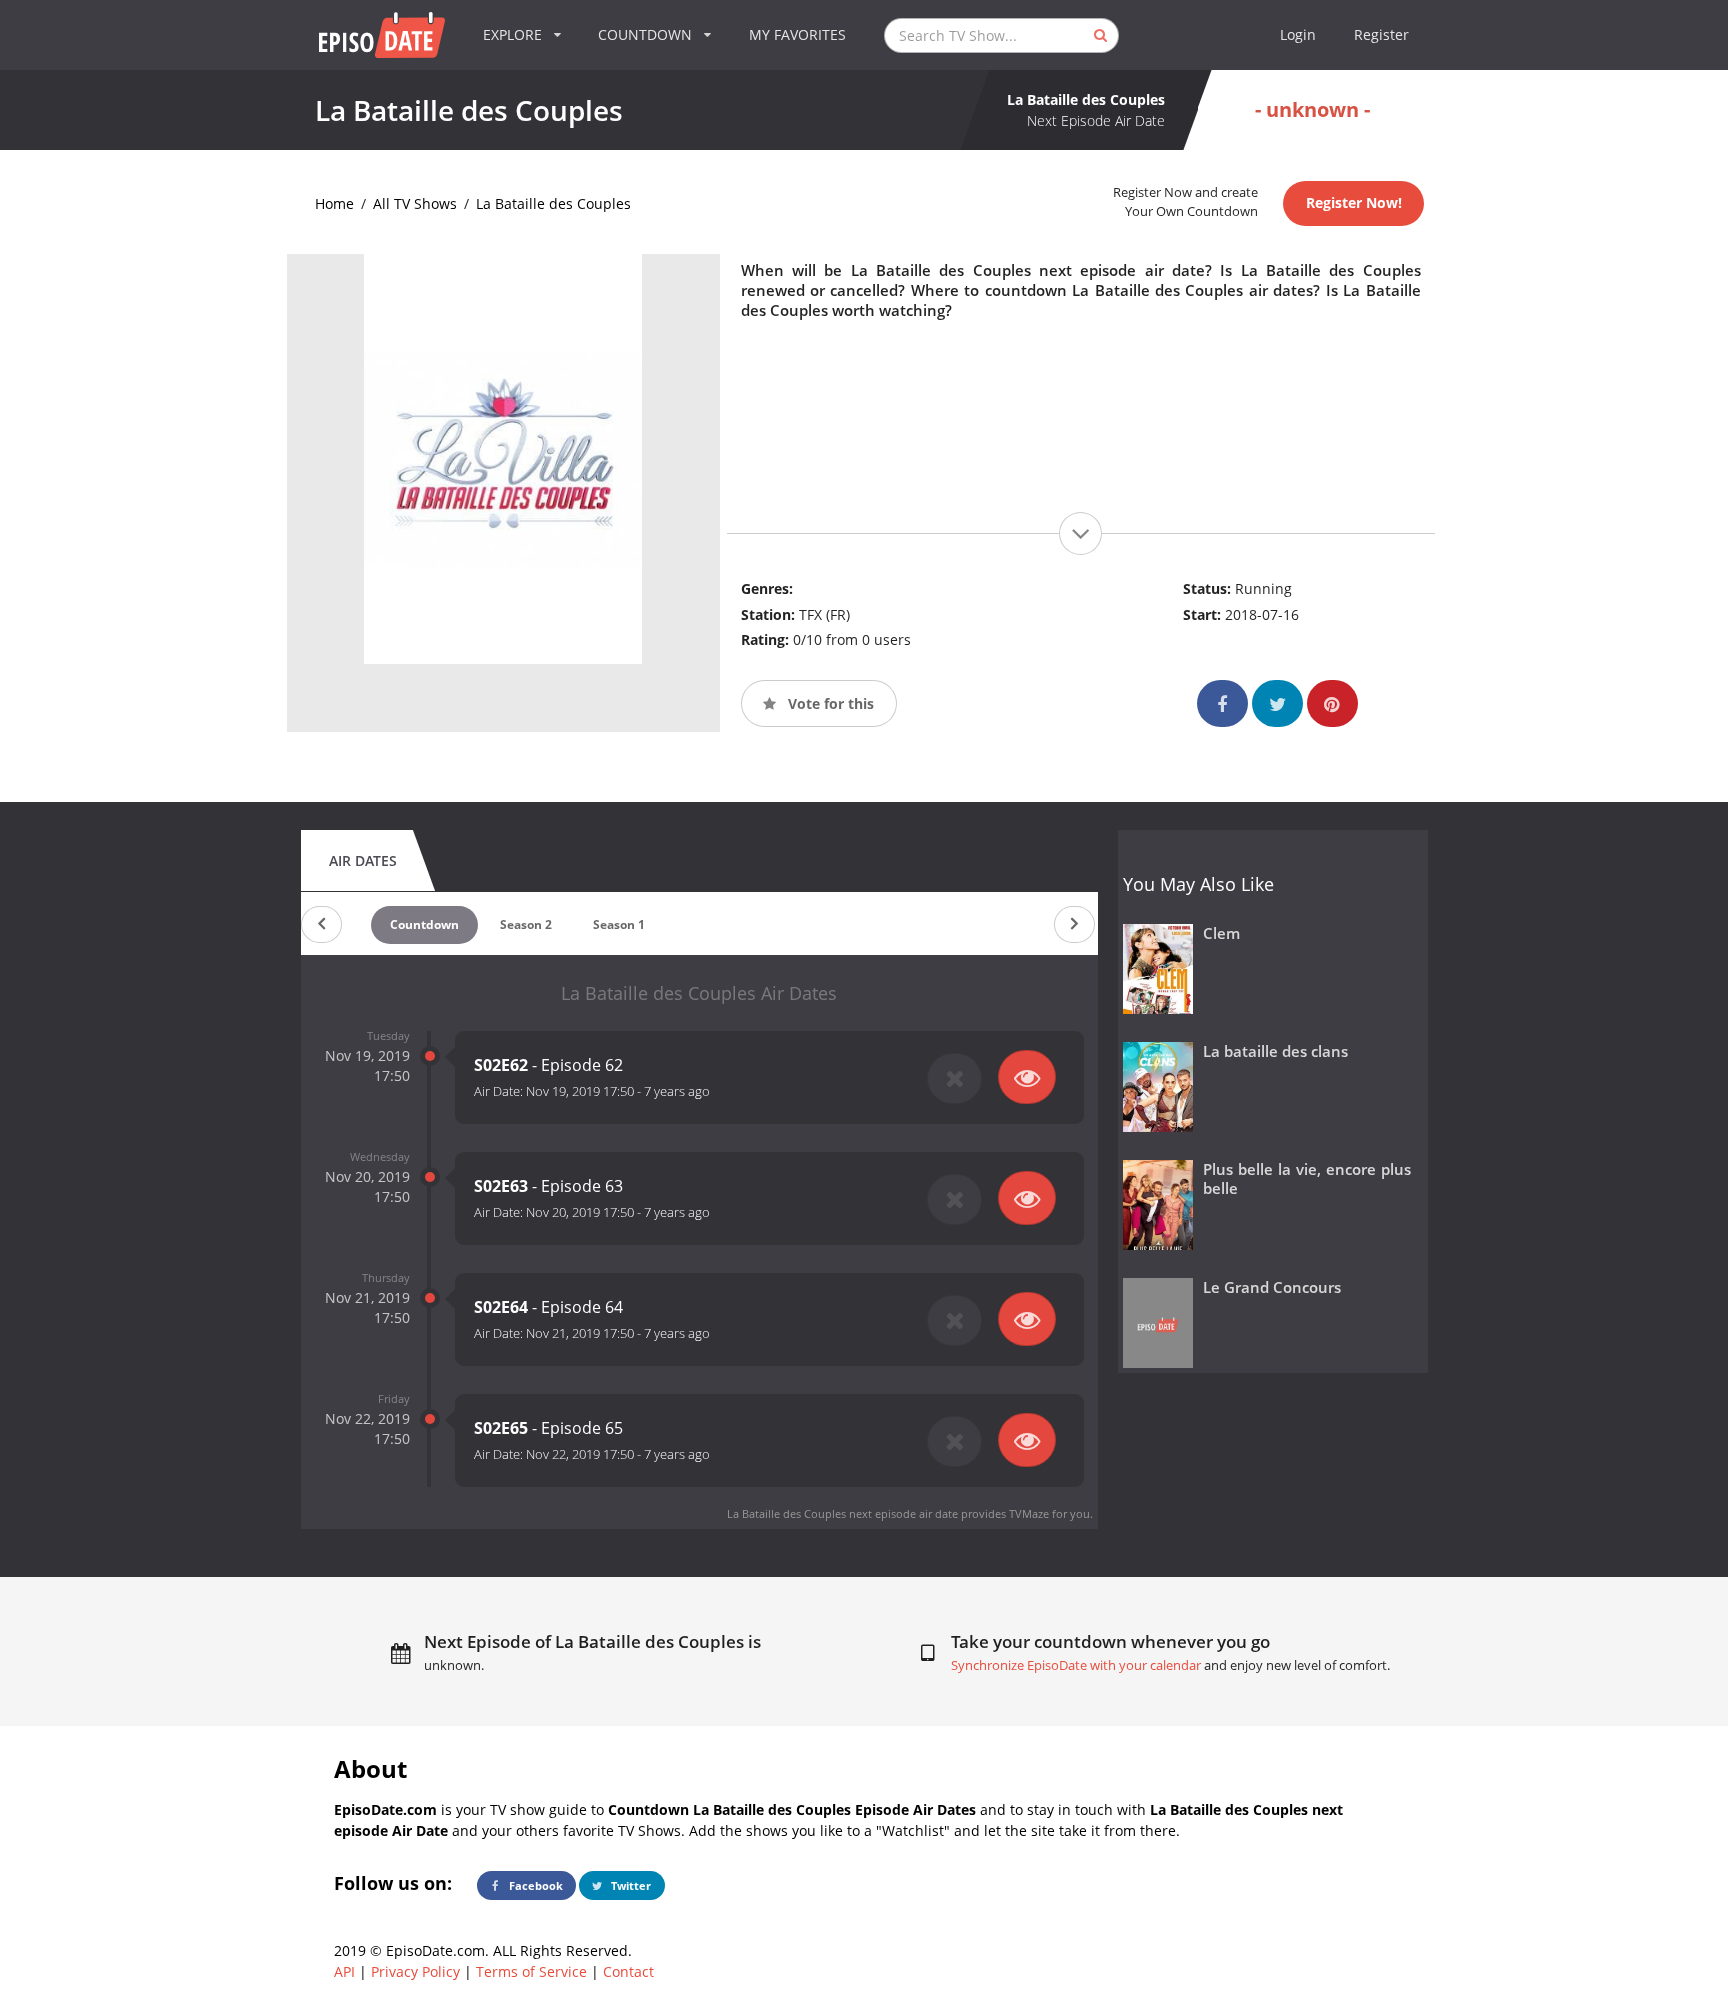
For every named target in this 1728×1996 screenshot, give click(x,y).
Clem (1221, 933)
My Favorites (797, 34)
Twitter (629, 1885)
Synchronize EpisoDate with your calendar (1076, 1665)
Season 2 (526, 924)
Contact (628, 1971)
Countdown (424, 924)
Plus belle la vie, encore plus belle (1307, 1179)
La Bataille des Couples (553, 203)
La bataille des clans (1275, 1051)
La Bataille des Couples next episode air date (842, 1513)
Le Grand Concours (1272, 1287)
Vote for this (829, 703)
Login (1298, 34)
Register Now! (1354, 202)
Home (334, 203)
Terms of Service (531, 1971)
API (344, 1971)
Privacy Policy (415, 1971)
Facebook (534, 1885)
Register (1381, 34)
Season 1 (619, 924)
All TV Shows (415, 203)
